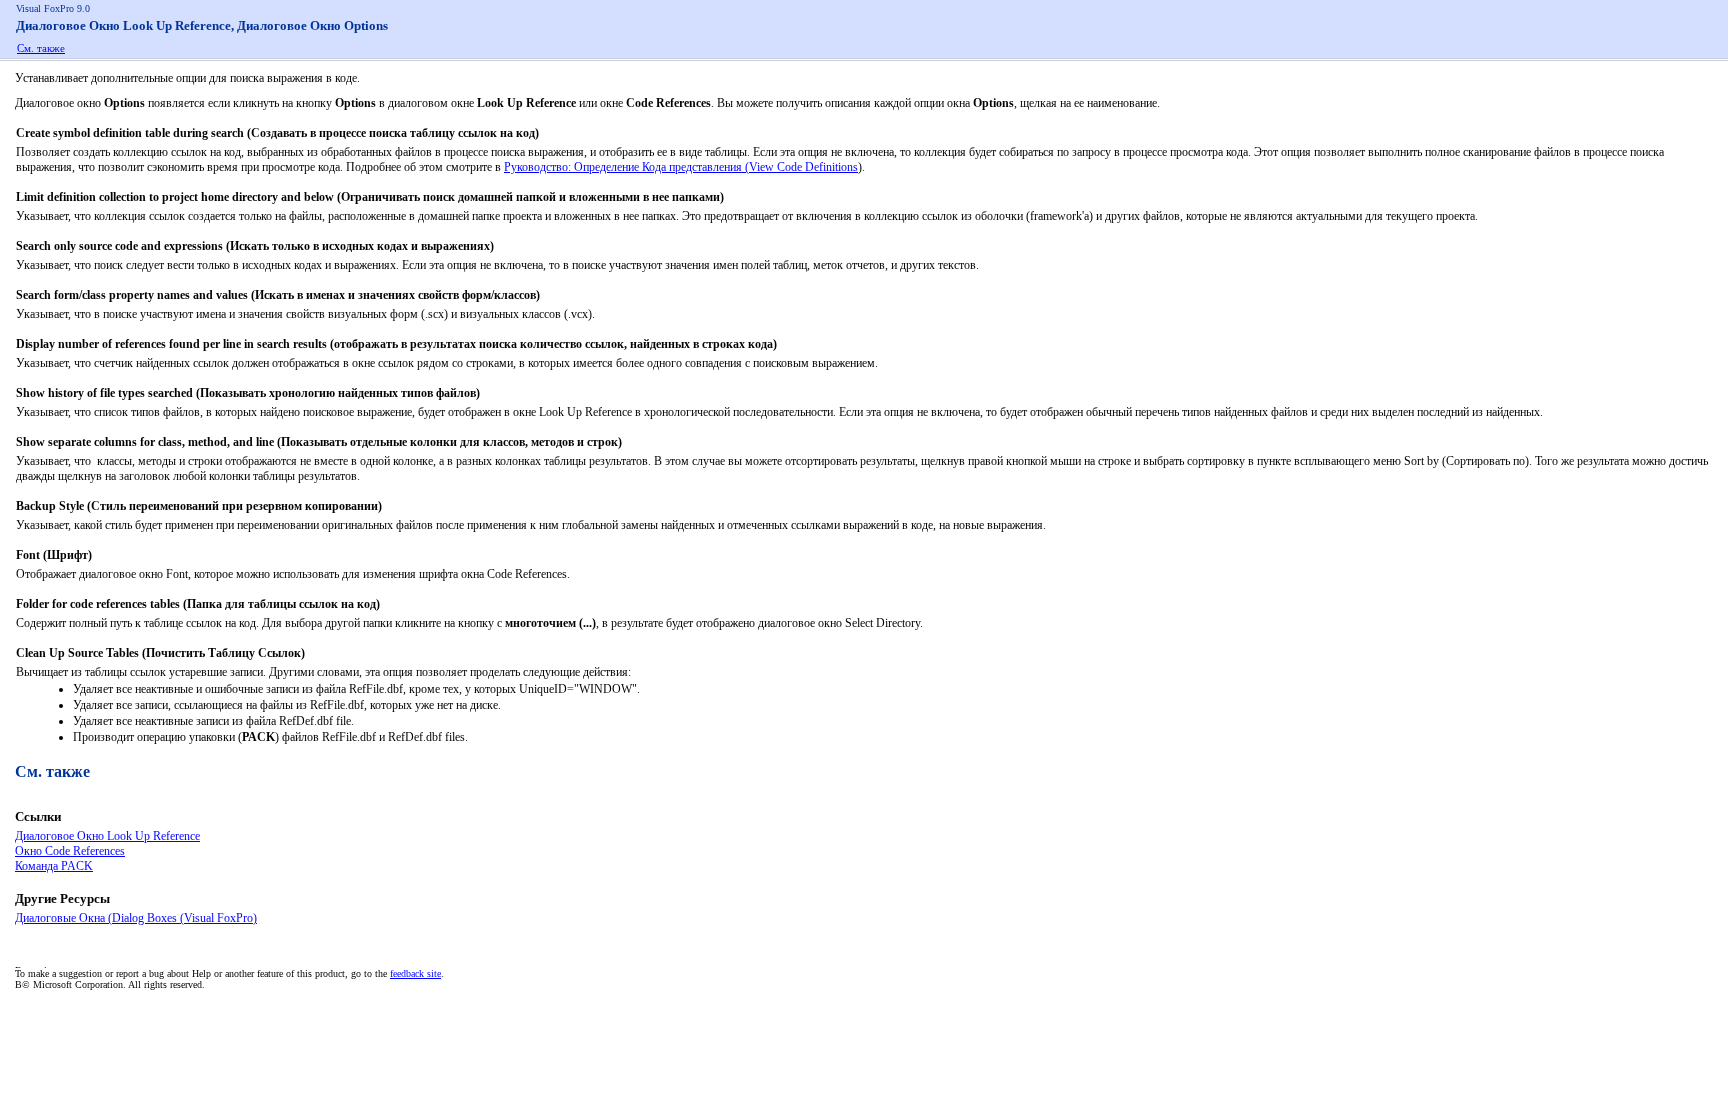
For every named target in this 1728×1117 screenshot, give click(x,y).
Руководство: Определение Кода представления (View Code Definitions (681, 167)
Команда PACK (54, 866)
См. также (41, 48)
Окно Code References (70, 851)
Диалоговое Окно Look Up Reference (107, 836)
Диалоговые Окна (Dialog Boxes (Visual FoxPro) (136, 918)
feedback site (415, 973)
